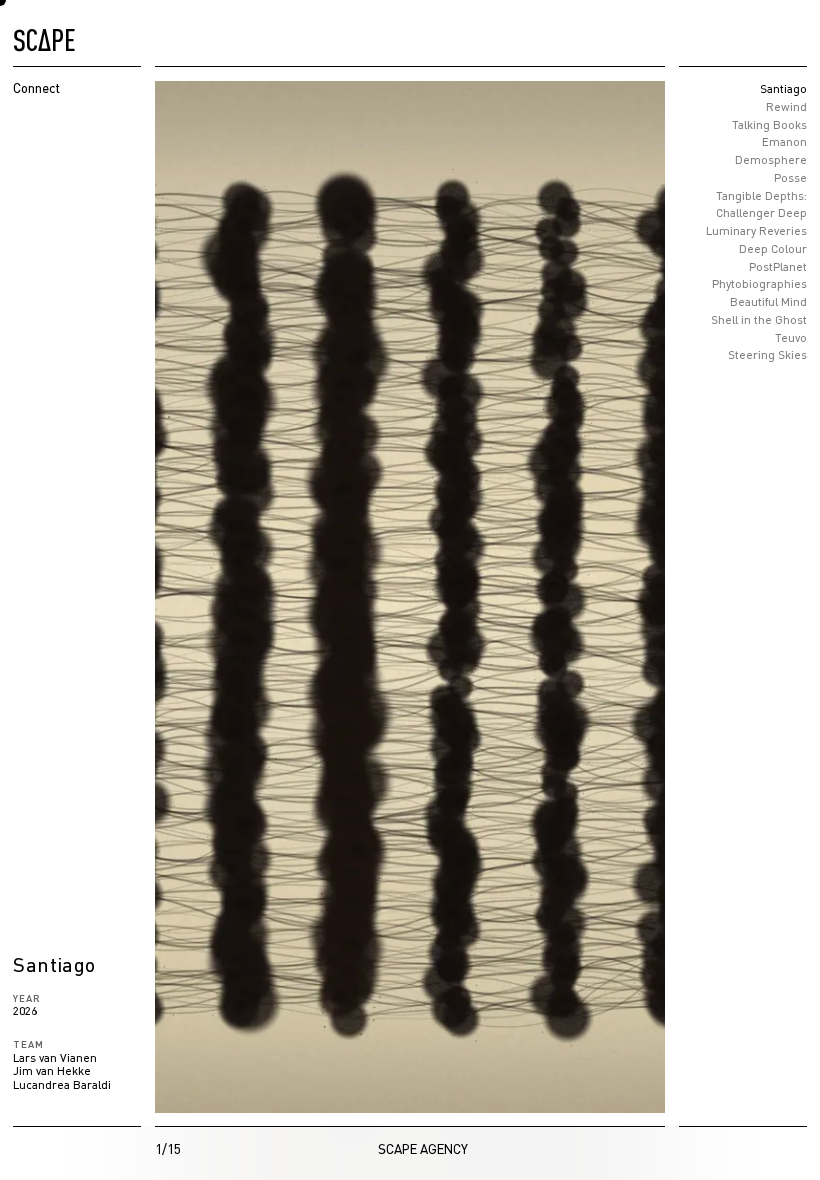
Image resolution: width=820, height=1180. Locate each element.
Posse (790, 177)
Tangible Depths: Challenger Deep (761, 204)
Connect (36, 87)
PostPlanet (778, 266)
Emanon (784, 142)
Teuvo (791, 337)
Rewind (786, 106)
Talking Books (769, 124)
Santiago (783, 88)
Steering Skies (767, 355)
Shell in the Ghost (759, 319)
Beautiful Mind (768, 301)
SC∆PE (44, 36)
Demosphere (771, 159)
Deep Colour (773, 248)
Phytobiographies (759, 284)
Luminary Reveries (756, 230)
